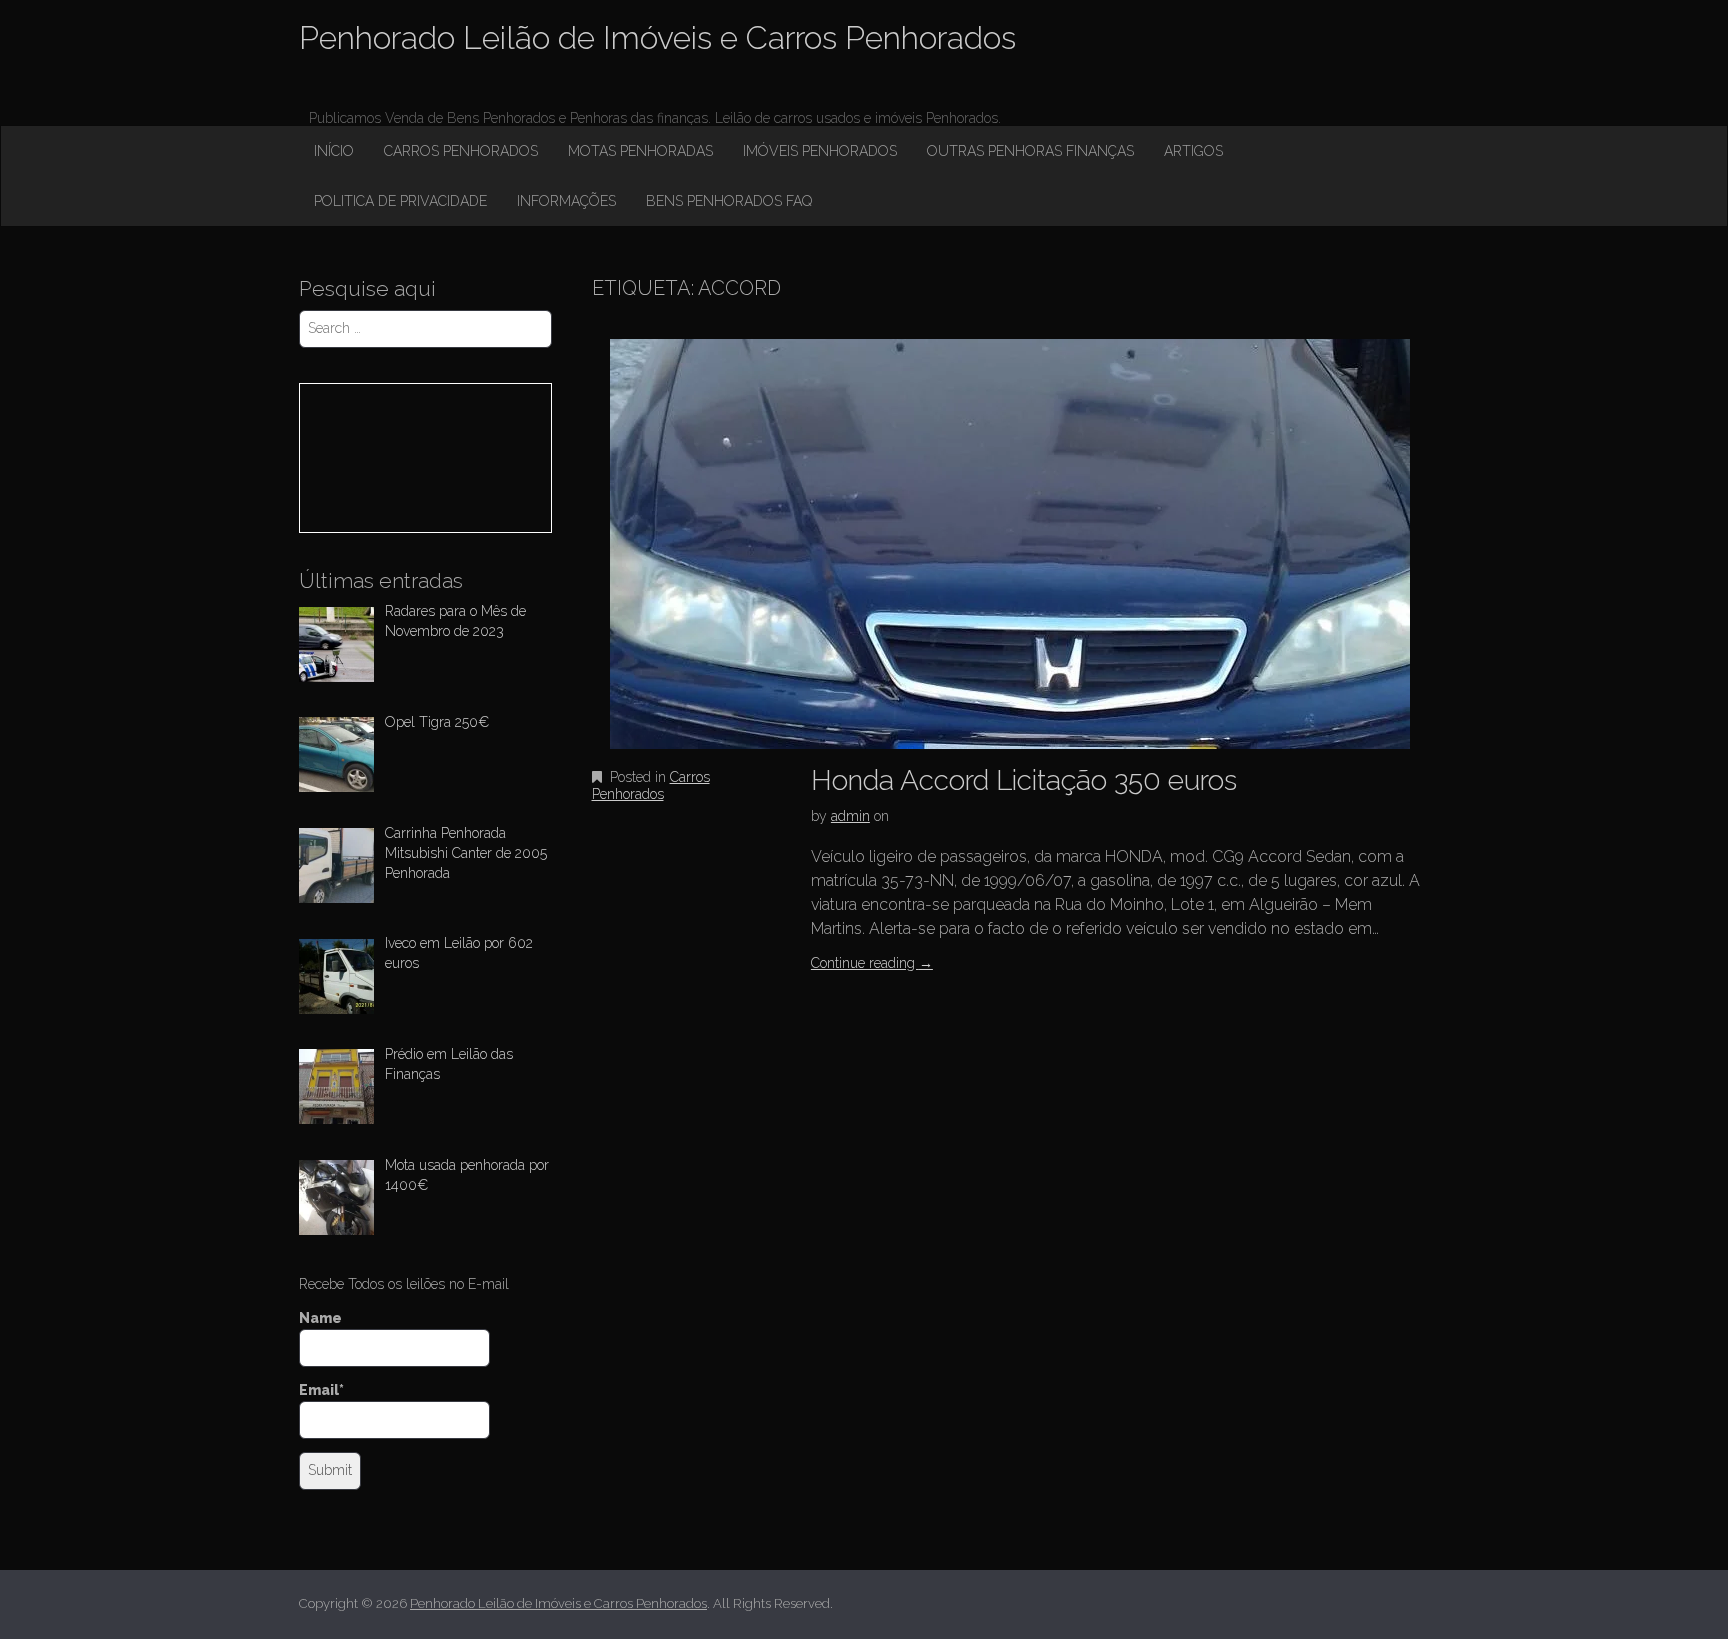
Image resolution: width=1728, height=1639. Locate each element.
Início (334, 151)
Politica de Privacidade (400, 201)
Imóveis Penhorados (820, 151)
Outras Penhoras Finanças (1030, 151)
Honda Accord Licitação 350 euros (1024, 780)
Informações (566, 201)
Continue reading (872, 963)
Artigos (1193, 151)
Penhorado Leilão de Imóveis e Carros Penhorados (657, 37)
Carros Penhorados (461, 151)
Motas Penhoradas (640, 151)
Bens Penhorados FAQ (729, 201)
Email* (321, 1390)
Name (320, 1318)
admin (850, 816)
